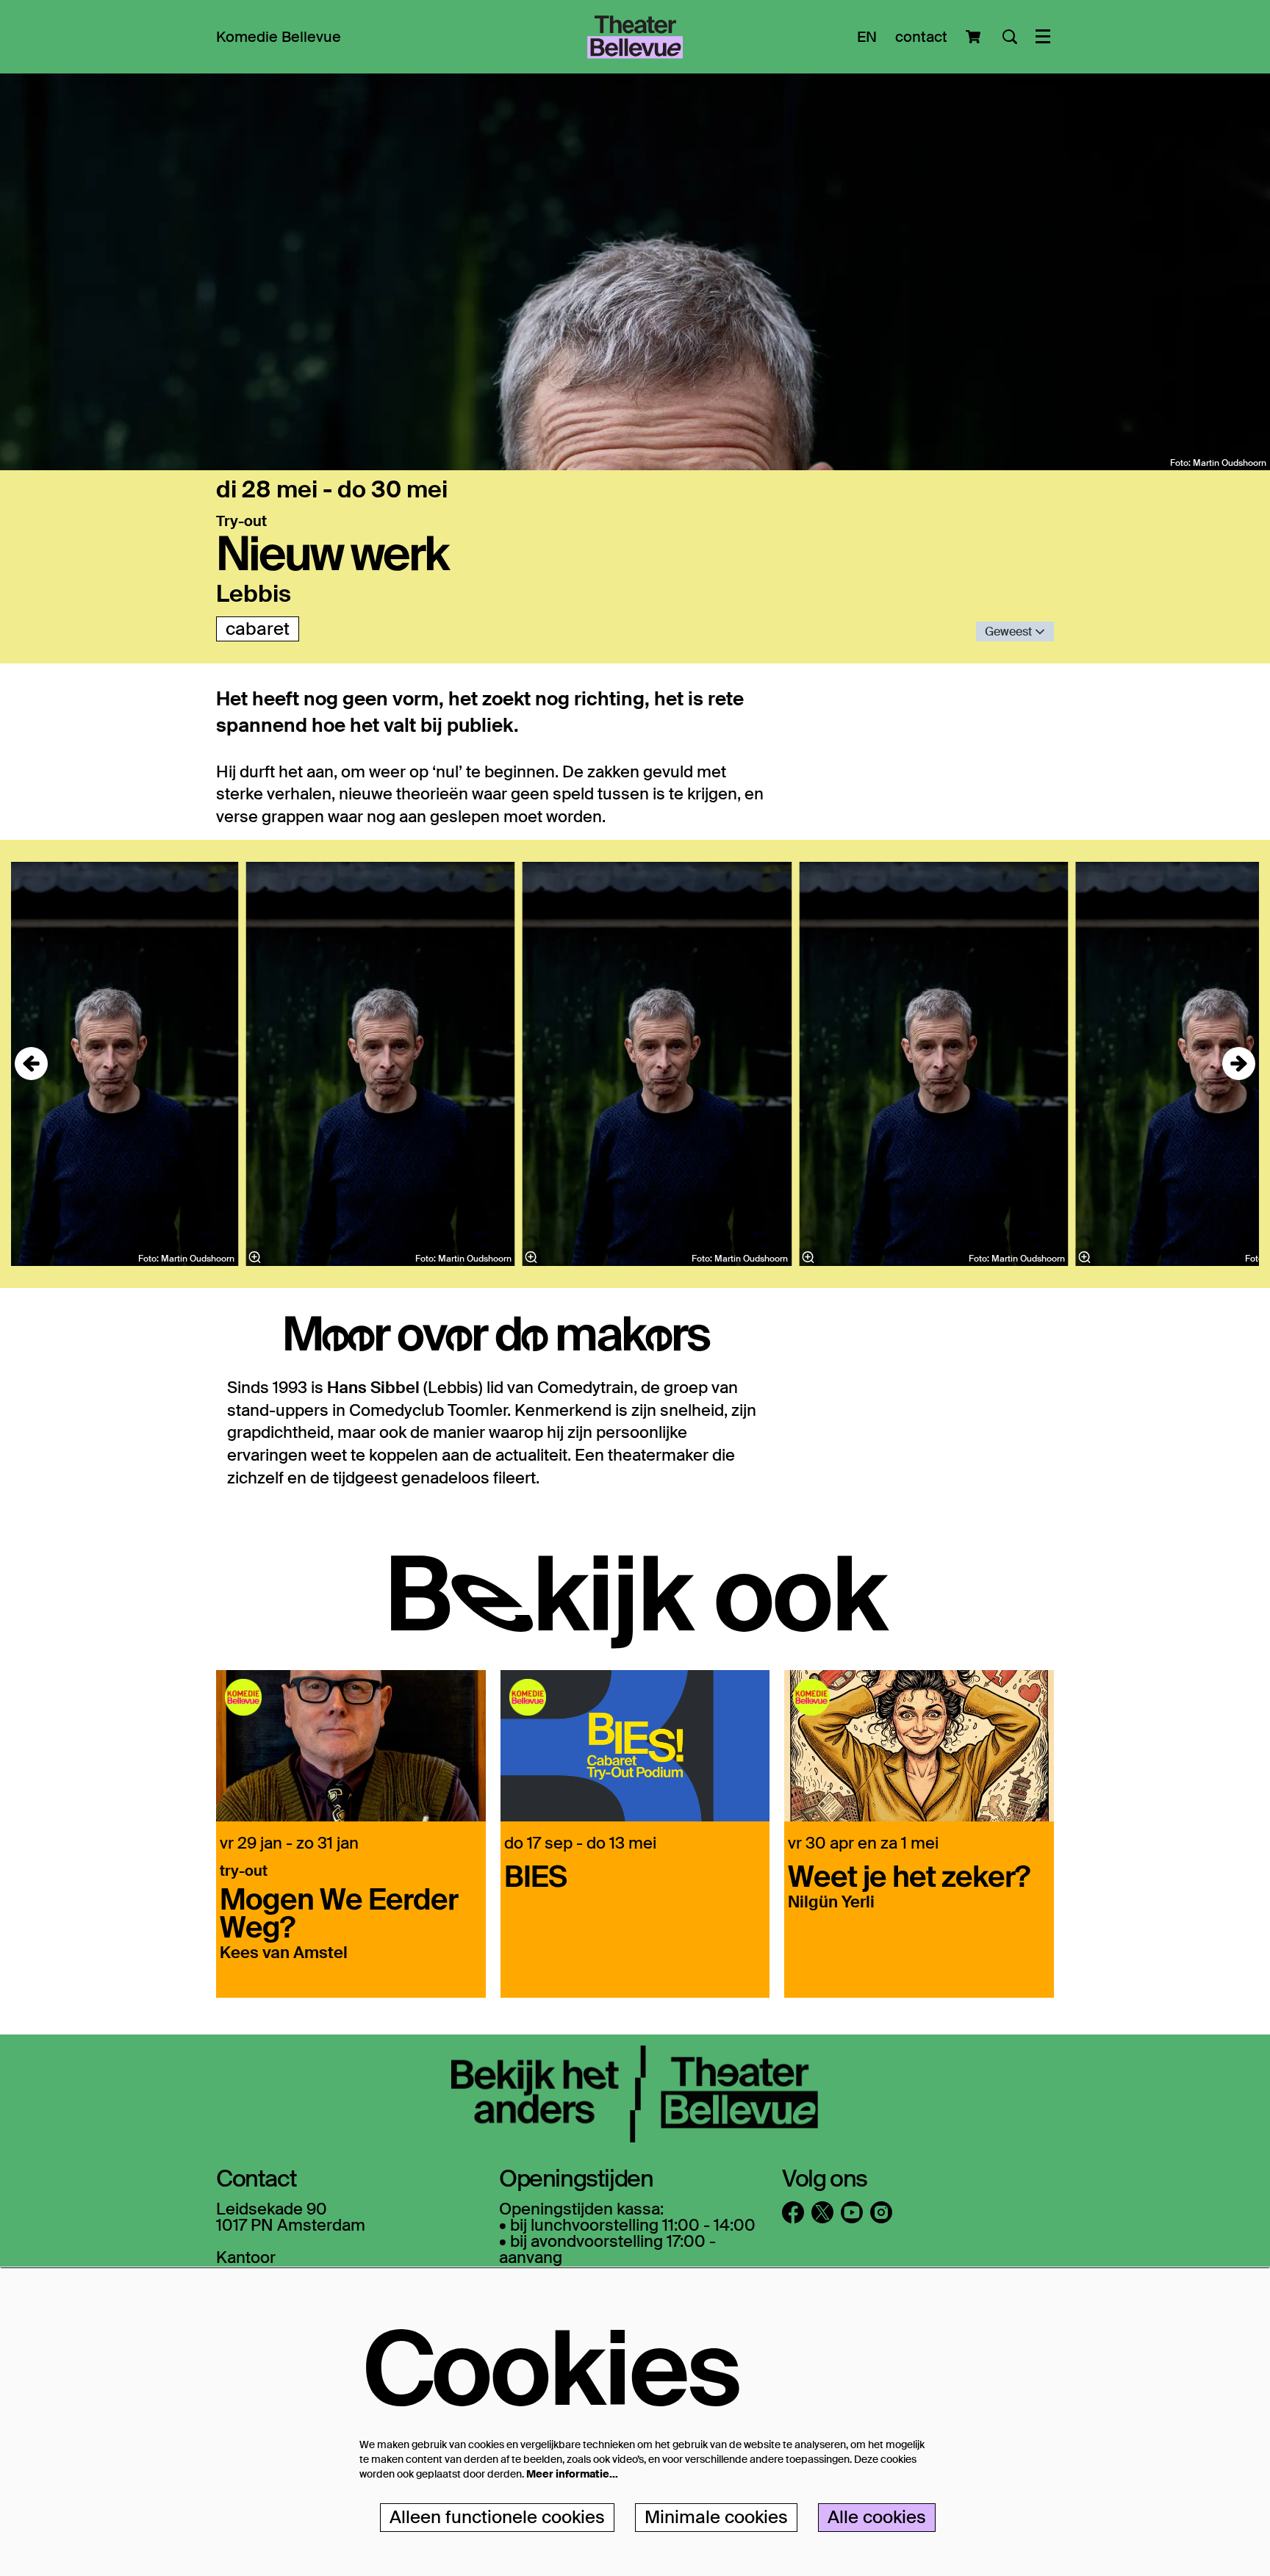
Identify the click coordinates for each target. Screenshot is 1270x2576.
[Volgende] (1239, 1064)
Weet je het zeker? (909, 1875)
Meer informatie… (572, 2474)
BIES (535, 1875)
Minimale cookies (716, 2517)
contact (921, 37)
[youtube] (852, 2212)
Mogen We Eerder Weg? (339, 1912)
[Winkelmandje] (975, 37)
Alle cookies (877, 2517)
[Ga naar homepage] (635, 37)
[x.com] (822, 2212)
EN (867, 37)
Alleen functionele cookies (497, 2517)
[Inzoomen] (531, 1257)
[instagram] (881, 2212)
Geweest (1010, 632)
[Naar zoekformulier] (1010, 37)
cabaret (258, 629)
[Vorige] (31, 1064)
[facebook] (793, 2212)
